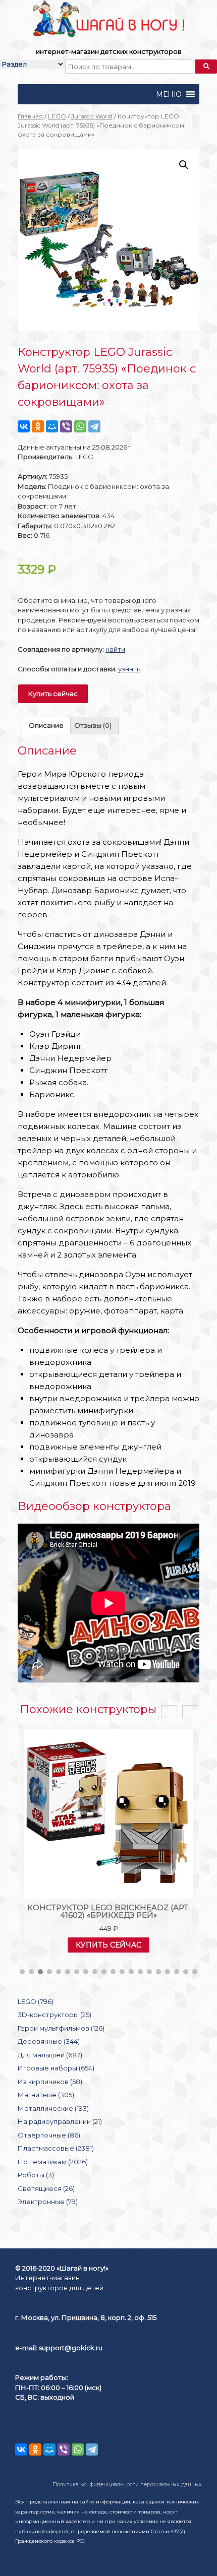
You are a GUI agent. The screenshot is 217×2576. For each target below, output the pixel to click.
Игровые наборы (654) (56, 2068)
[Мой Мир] (52, 426)
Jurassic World (92, 116)
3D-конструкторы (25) (55, 2015)
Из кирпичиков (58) (50, 2082)
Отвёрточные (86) (49, 2135)
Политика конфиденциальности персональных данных (127, 2485)
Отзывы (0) (93, 725)
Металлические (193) (53, 2108)
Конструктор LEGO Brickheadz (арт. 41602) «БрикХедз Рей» (108, 1911)
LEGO (57, 116)
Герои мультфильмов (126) (61, 2028)
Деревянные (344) (49, 2041)
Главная (30, 116)
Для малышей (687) (50, 2055)
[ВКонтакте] (24, 426)
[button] (169, 94)
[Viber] (66, 426)
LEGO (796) (36, 2001)
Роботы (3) (36, 2175)
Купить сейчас (53, 694)
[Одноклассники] (38, 426)
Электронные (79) (48, 2202)
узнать (129, 669)
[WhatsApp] (80, 426)
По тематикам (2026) (53, 2162)
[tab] (46, 726)
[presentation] (169, 1712)
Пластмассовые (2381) (56, 2148)
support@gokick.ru (71, 2348)
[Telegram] (94, 426)
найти (115, 649)
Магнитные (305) (46, 2095)
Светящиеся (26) (46, 2188)
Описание (46, 725)
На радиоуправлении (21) (60, 2121)
